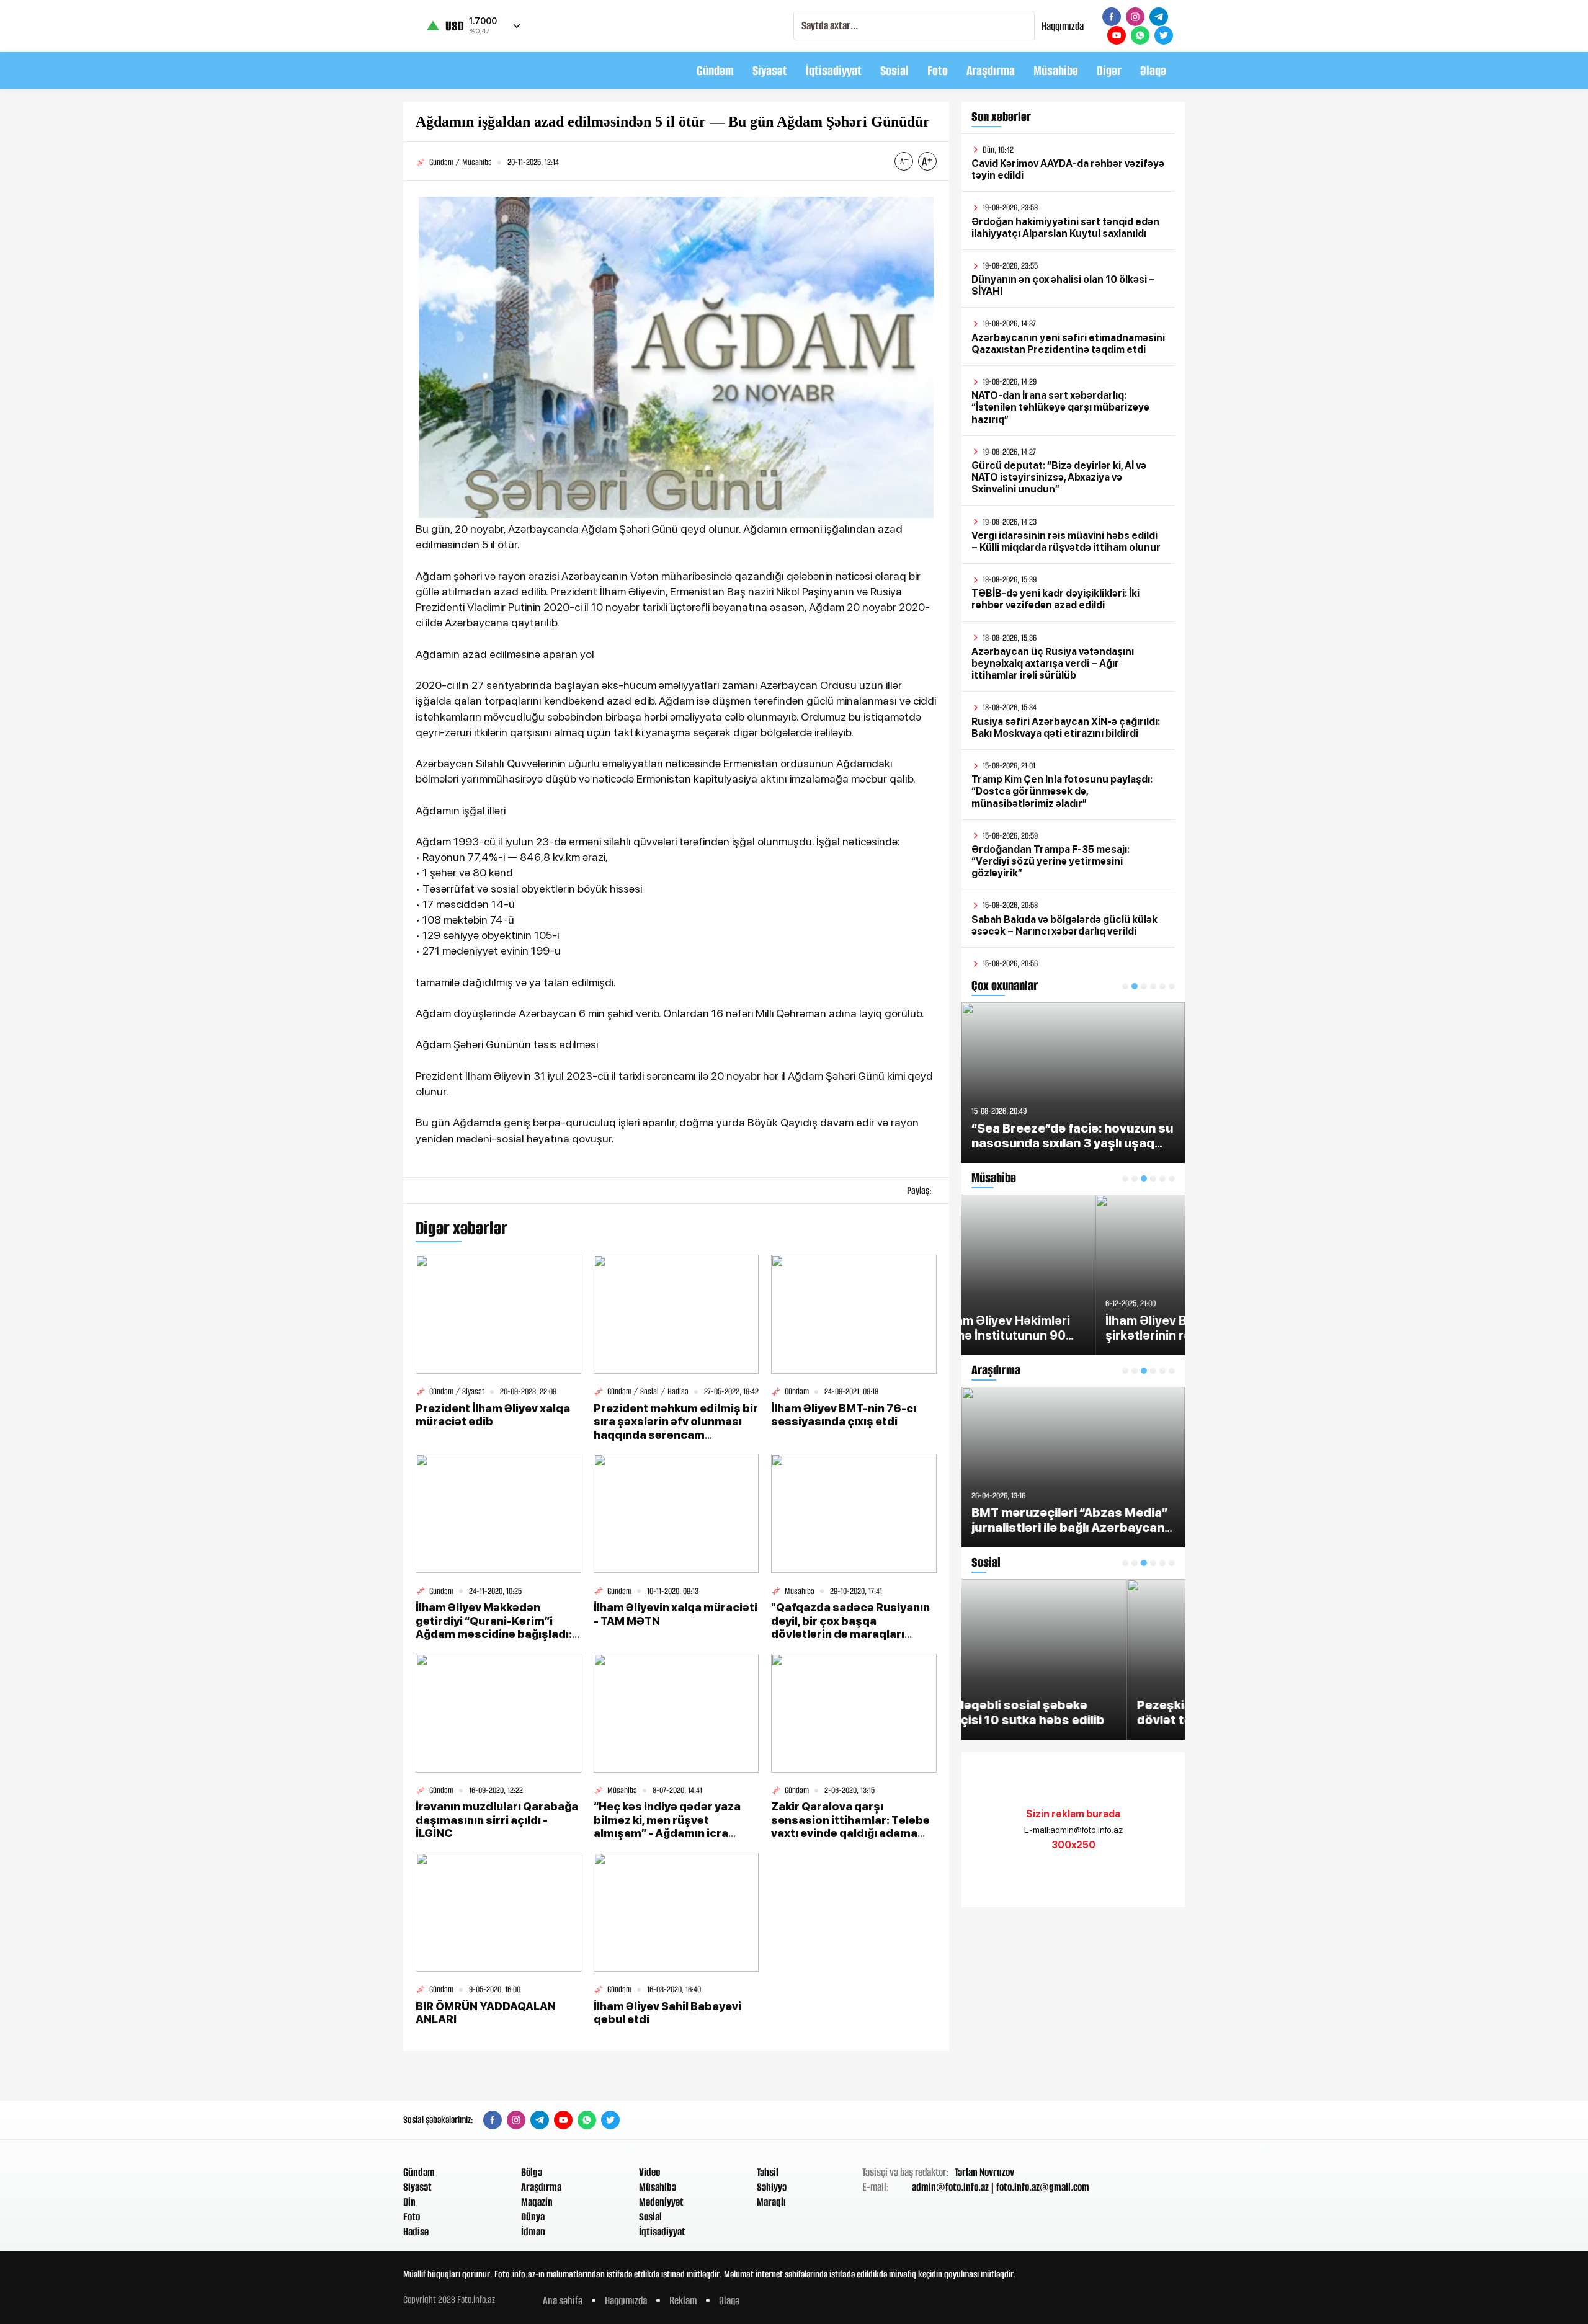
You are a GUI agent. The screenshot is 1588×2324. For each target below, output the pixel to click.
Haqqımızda (1063, 26)
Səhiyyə (772, 2187)
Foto (938, 70)
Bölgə (532, 2172)
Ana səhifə (563, 2300)
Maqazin (537, 2202)
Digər (1109, 70)
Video (649, 2172)
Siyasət (770, 70)
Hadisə (416, 2232)
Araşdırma (991, 70)
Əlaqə (1153, 70)
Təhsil (768, 2172)
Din (409, 2202)
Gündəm (715, 70)
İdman (533, 2232)
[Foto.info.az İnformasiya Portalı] (481, 71)
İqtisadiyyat (834, 70)
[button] (1125, 986)
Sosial (894, 70)
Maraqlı (771, 2202)
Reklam (683, 2300)
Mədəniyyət (661, 2202)
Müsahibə (1056, 70)
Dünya (533, 2217)
